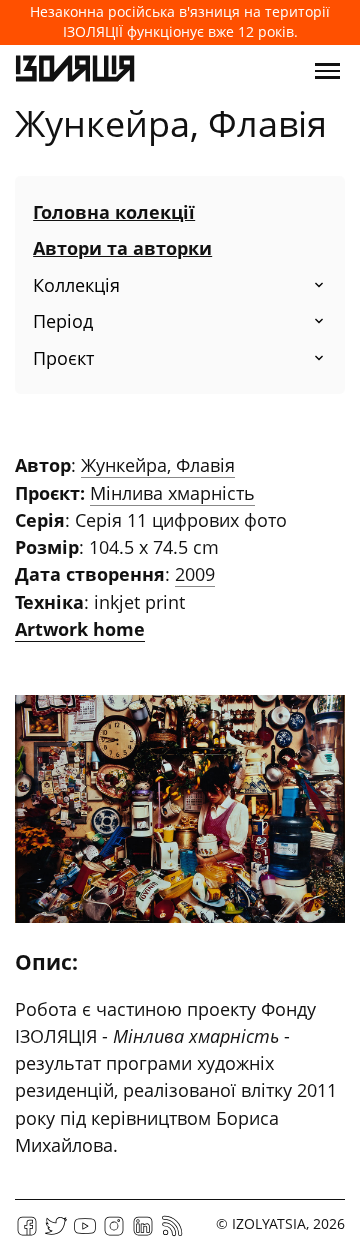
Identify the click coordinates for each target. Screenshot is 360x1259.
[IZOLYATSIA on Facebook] (27, 1232)
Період (63, 321)
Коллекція (76, 285)
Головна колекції (114, 212)
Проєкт (63, 358)
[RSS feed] (172, 1232)
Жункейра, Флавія (158, 465)
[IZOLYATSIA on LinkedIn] (143, 1232)
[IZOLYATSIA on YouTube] (85, 1232)
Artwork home (80, 629)
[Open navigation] (327, 71)
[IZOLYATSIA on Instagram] (114, 1232)
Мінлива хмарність (172, 493)
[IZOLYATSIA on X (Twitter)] (56, 1232)
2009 (195, 574)
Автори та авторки (122, 248)
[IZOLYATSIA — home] (75, 71)
